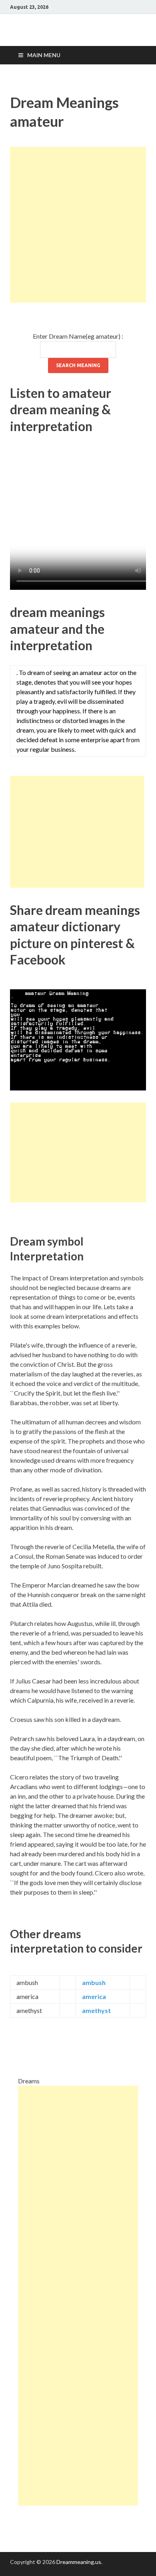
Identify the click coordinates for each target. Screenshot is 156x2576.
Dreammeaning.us (79, 2562)
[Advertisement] (78, 225)
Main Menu (44, 55)
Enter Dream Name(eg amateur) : (78, 336)
